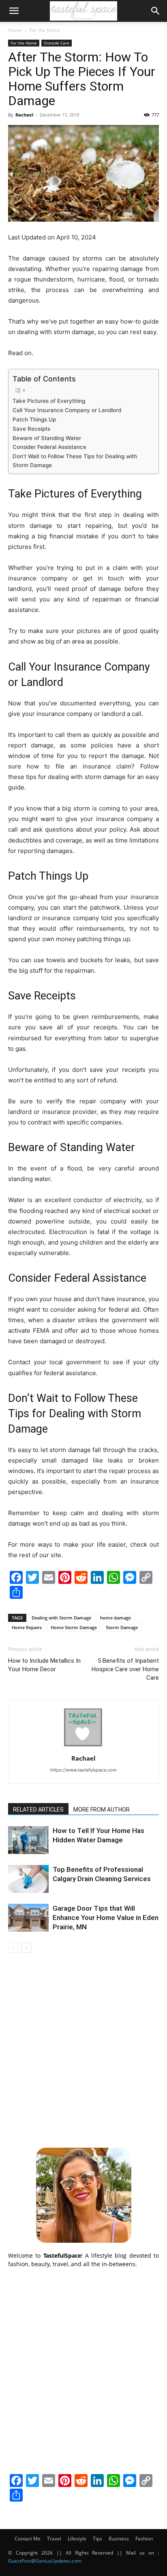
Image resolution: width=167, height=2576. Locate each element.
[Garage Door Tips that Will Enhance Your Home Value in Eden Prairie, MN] (28, 1918)
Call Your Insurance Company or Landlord (67, 410)
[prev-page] (13, 1948)
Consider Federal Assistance (49, 447)
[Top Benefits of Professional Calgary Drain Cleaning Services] (28, 1879)
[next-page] (26, 1948)
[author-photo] (83, 1747)
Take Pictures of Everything (49, 401)
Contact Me (28, 2539)
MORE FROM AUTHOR (102, 1810)
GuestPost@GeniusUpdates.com (45, 2561)
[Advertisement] (83, 2049)
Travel (54, 2539)
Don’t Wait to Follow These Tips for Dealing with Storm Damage (75, 461)
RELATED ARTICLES (38, 1810)
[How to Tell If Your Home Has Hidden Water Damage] (28, 1840)
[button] (14, 11)
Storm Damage (122, 1627)
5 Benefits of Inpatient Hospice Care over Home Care (125, 1669)
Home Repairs (27, 1627)
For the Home (45, 30)
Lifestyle (77, 2539)
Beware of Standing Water (47, 438)
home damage (116, 1618)
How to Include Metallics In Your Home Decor (44, 1665)
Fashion (144, 2539)
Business (119, 2539)
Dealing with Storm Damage (61, 1618)
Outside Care (57, 43)
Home (15, 30)
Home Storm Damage (74, 1627)
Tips (97, 2539)
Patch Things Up (34, 419)
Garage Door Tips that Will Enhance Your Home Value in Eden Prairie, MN (106, 1918)
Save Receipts (31, 429)
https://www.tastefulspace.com (83, 1770)
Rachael (24, 115)
